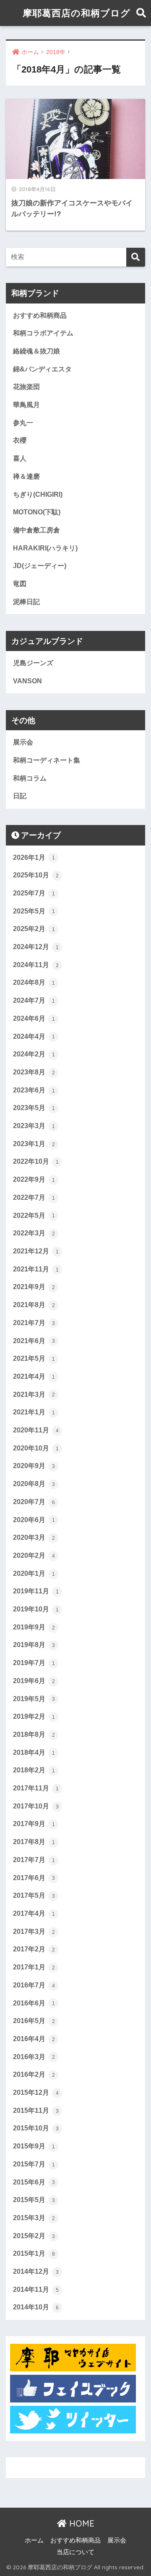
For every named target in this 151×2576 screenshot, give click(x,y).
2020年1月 (34, 1573)
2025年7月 (34, 893)
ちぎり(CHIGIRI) (38, 494)
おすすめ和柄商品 (40, 315)
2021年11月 (36, 1269)
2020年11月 (36, 1430)
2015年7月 (34, 2164)
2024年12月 (36, 947)
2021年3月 (34, 1394)
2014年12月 (36, 2271)
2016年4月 (34, 2039)
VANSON (27, 681)
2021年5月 (34, 1358)
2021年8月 (34, 1305)
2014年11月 (36, 2289)
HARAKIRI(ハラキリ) (45, 548)
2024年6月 (34, 1018)
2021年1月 (34, 1412)
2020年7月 (34, 1502)
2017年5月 (34, 1895)
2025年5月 (34, 911)
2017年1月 (34, 1967)
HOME (81, 2523)
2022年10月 (36, 1161)
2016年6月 (34, 2003)
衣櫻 (20, 440)
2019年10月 (36, 1609)
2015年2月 (34, 2236)
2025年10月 (36, 875)
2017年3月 (34, 1931)
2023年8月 (34, 1072)
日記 (20, 796)
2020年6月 (34, 1520)
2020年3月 (34, 1537)
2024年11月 (36, 965)
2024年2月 (34, 1054)
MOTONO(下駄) (37, 512)
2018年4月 (34, 1752)
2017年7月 (34, 1860)
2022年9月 (34, 1179)
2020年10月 (36, 1448)
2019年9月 (34, 1627)
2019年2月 (34, 1716)
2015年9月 (34, 2146)
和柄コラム (30, 778)
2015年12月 (36, 2092)
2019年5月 (34, 1699)
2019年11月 (36, 1591)
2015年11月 (36, 2110)
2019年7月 (34, 1663)
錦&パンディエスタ (42, 369)
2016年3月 (34, 2057)
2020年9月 (34, 1466)
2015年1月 (34, 2253)
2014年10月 (36, 2307)
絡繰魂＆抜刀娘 (36, 351)
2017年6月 (34, 1878)
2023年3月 (34, 1126)
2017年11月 (36, 1788)
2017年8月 (34, 1842)
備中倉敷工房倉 (36, 530)
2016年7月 (34, 1985)
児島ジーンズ (33, 663)
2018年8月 (34, 1734)
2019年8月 (34, 1645)
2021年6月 (34, 1341)
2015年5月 (34, 2200)
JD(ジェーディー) (40, 566)
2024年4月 (34, 1036)
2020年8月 (34, 1484)
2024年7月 (34, 1000)
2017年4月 (34, 1913)
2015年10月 (36, 2128)
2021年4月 (34, 1376)
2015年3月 (34, 2218)
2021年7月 (34, 1323)
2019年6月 (34, 1681)
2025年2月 (34, 929)
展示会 (23, 742)
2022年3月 (34, 1233)
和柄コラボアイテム (43, 333)
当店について (75, 2552)
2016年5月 (34, 2021)
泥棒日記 (26, 602)
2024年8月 (34, 982)
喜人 (20, 458)
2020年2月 (34, 1555)
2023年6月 (34, 1090)
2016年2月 (34, 2074)
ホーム (34, 2540)
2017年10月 (36, 1806)
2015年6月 (34, 2182)
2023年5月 (34, 1108)
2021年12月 (36, 1251)
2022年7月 (34, 1197)
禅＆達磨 (26, 476)
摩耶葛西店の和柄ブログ (77, 13)
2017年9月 (34, 1824)
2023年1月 (34, 1144)
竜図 (20, 584)
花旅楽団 (26, 387)
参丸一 (23, 423)
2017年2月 (34, 1949)
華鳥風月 (26, 405)
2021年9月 (34, 1287)
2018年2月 (34, 1770)
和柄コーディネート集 (47, 760)
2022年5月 (34, 1215)
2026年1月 (34, 857)
